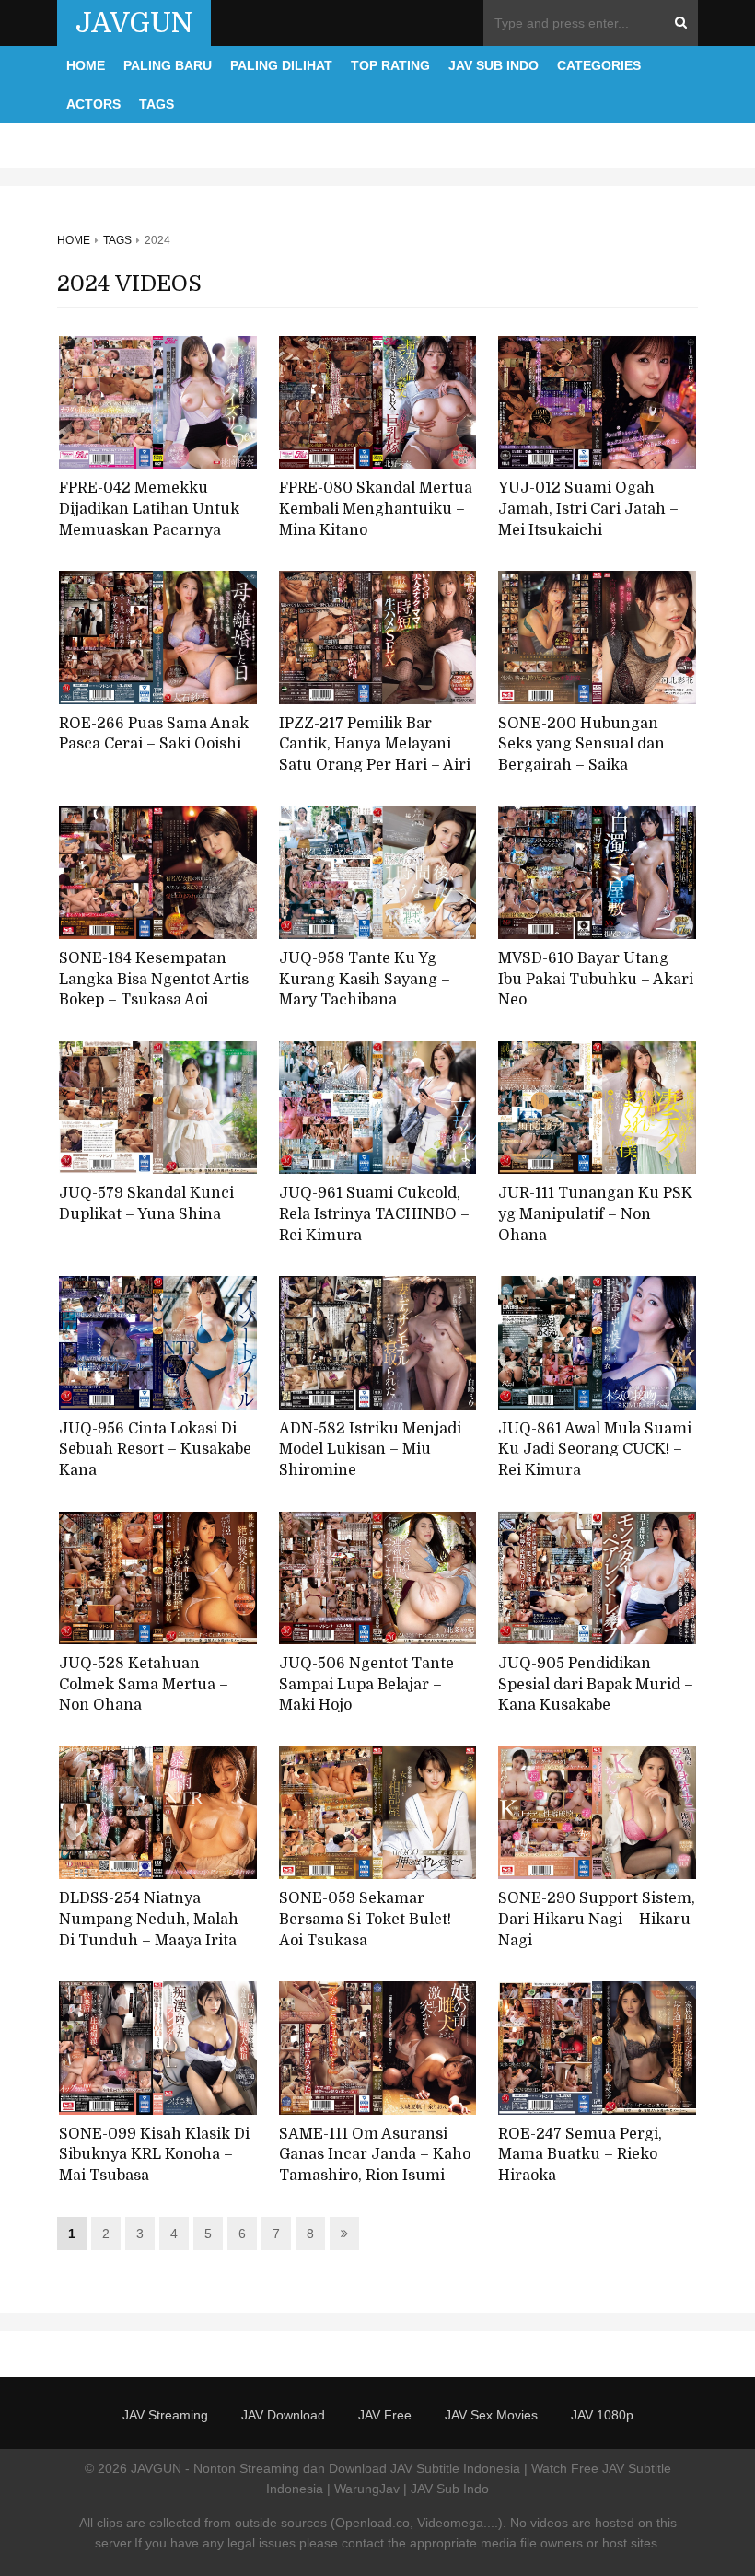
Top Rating (390, 65)
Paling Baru (168, 65)
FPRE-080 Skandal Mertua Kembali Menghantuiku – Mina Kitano (376, 509)
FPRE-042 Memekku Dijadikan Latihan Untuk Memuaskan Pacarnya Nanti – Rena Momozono (149, 519)
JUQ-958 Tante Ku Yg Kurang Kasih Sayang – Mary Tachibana (365, 979)
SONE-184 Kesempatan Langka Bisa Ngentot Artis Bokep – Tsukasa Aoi (154, 979)
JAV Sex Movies (491, 2415)
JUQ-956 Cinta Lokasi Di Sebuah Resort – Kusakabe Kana (155, 1450)
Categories (599, 65)
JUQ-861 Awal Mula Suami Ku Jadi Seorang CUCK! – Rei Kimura (595, 1450)
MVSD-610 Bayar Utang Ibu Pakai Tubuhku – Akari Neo (596, 979)
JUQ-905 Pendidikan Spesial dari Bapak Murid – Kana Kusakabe (596, 1684)
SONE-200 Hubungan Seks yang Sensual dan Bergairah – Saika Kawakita (581, 755)
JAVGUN (134, 23)
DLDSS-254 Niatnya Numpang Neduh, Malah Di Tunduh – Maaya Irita (149, 1919)
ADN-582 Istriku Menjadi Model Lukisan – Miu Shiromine (370, 1450)
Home (86, 65)
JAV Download (283, 2415)
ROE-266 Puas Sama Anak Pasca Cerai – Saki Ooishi (154, 734)
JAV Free (385, 2415)
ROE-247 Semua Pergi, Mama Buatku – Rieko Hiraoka (580, 2155)
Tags (157, 104)
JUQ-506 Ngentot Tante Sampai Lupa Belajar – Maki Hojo (366, 1684)
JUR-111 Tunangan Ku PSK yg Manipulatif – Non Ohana (595, 1214)
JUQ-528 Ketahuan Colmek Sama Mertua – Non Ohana (144, 1684)
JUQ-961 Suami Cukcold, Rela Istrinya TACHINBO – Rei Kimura (374, 1214)
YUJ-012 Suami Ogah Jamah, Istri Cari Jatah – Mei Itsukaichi (588, 509)
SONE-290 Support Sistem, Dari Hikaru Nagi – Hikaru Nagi (597, 1919)
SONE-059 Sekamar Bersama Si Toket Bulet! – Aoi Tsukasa (372, 1919)
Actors (93, 104)
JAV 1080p (602, 2415)
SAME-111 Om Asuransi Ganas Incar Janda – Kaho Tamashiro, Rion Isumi (375, 2155)
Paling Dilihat (281, 65)
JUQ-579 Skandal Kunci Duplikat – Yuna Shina (146, 1204)
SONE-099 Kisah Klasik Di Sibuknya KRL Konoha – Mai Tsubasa (154, 2155)
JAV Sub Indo (494, 65)
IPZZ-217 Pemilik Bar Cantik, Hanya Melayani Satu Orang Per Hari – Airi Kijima (375, 755)
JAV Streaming (165, 2415)
